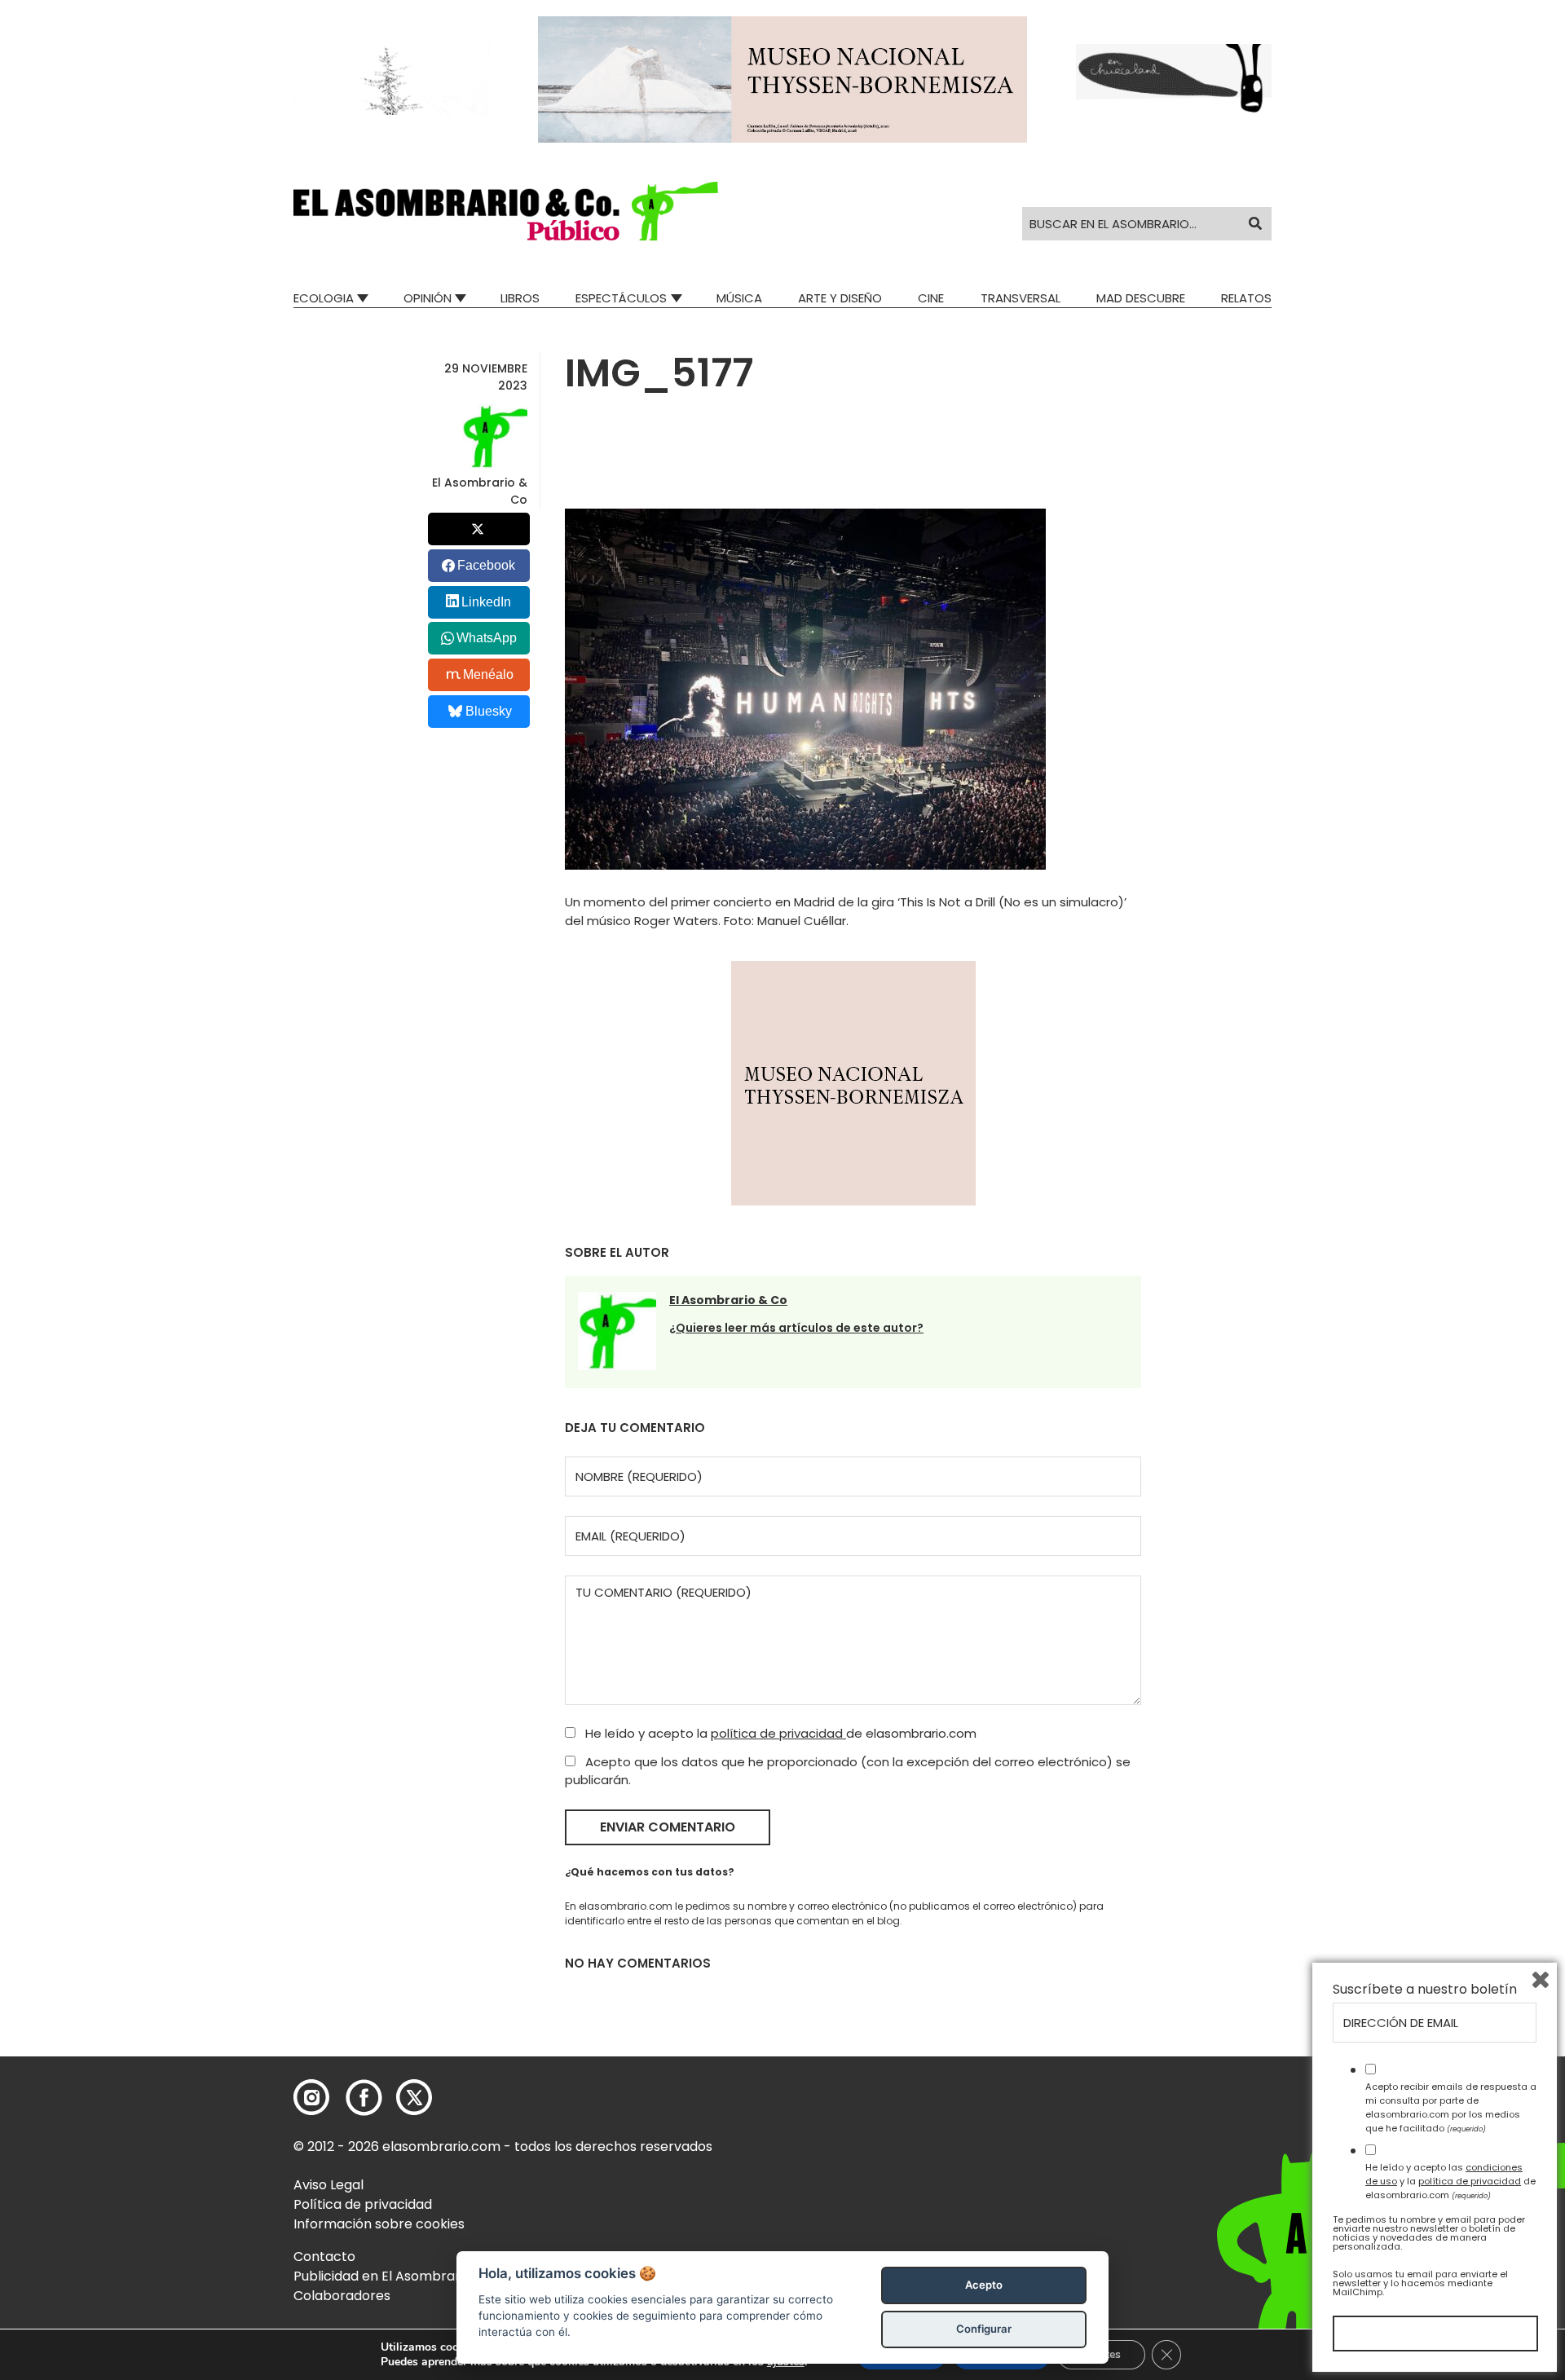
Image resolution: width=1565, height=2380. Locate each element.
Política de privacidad (363, 2204)
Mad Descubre (1141, 298)
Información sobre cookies (379, 2224)
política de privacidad (778, 1733)
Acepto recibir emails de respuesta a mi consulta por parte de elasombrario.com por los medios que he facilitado (1451, 2107)
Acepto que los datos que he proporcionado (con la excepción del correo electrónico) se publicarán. (848, 1771)
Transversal (1021, 298)
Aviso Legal (328, 2185)
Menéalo (488, 674)
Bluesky (489, 711)
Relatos (1246, 298)
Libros (520, 298)
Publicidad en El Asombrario (382, 2276)
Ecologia (324, 298)
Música (739, 298)
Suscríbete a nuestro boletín (1425, 1990)
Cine (931, 298)
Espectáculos (621, 298)
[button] (506, 211)
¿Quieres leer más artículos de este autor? (796, 1328)
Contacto (324, 2257)
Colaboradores (342, 2296)
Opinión (428, 298)
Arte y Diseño (840, 298)
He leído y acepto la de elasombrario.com (779, 1733)
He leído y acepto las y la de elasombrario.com (1450, 2181)
